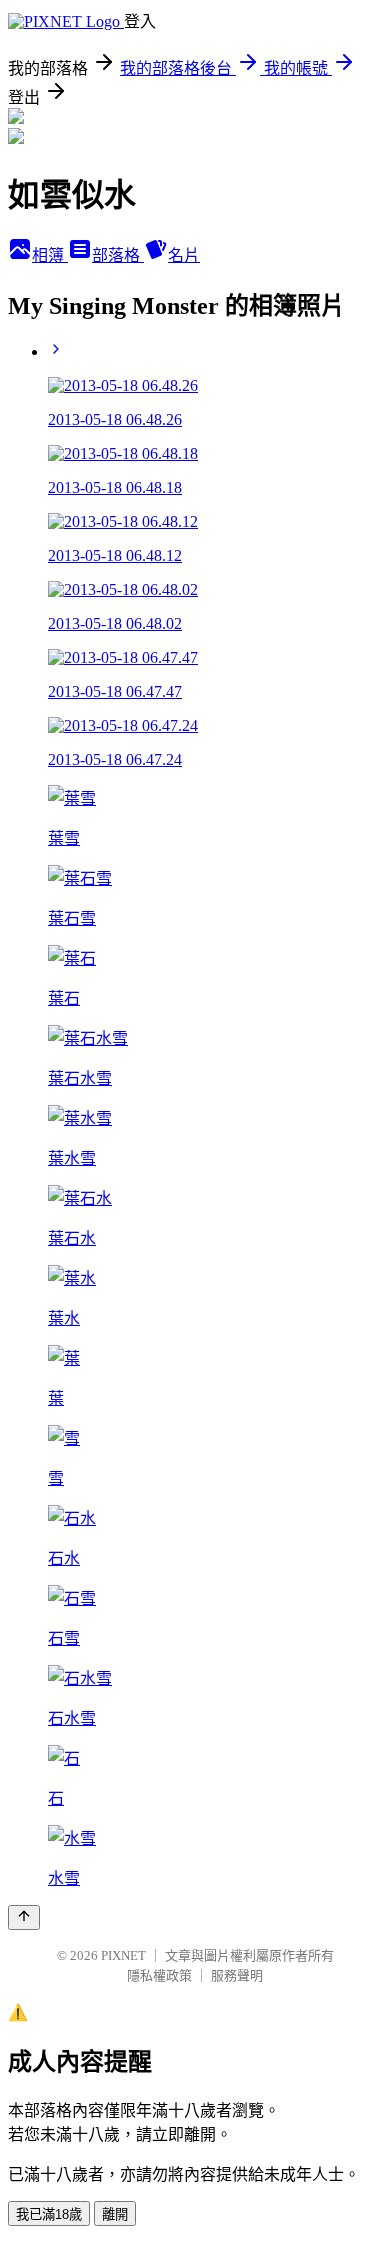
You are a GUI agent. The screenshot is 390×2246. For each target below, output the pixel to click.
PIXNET (123, 1955)
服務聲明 (237, 1975)
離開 (115, 2214)
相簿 (50, 255)
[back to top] (24, 1917)
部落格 (118, 255)
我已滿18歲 (49, 2214)
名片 (184, 255)
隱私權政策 (159, 1975)
